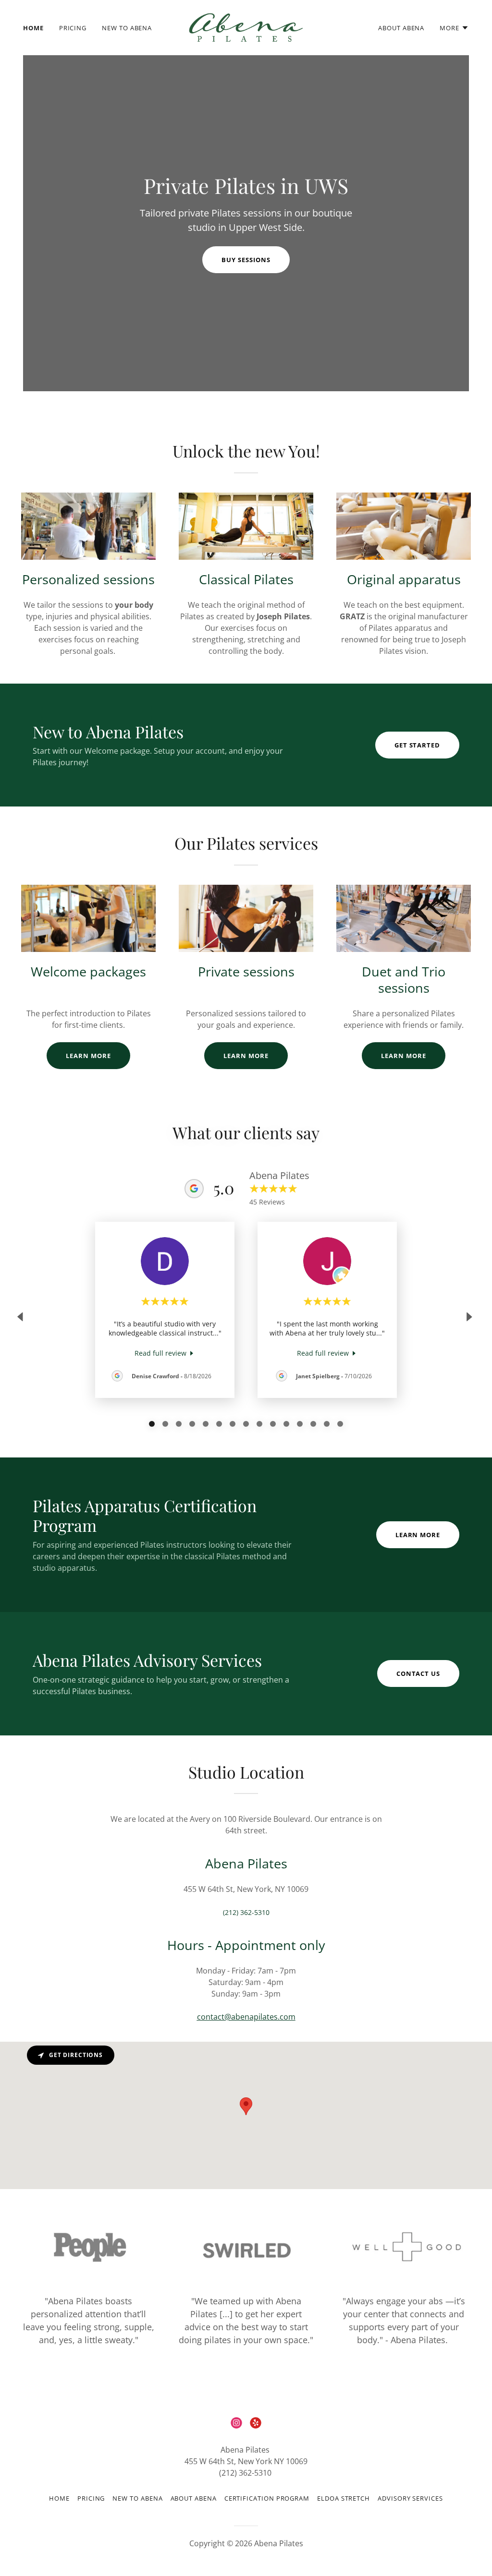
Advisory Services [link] (410, 2498)
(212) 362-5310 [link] (246, 1912)
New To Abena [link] (127, 28)
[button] (454, 28)
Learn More (88, 1056)
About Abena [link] (401, 28)
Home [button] (59, 2498)
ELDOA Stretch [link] (344, 2498)
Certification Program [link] (267, 2498)
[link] (246, 27)
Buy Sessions (246, 260)
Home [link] (33, 28)
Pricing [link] (73, 28)
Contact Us (418, 1673)
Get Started (417, 745)
